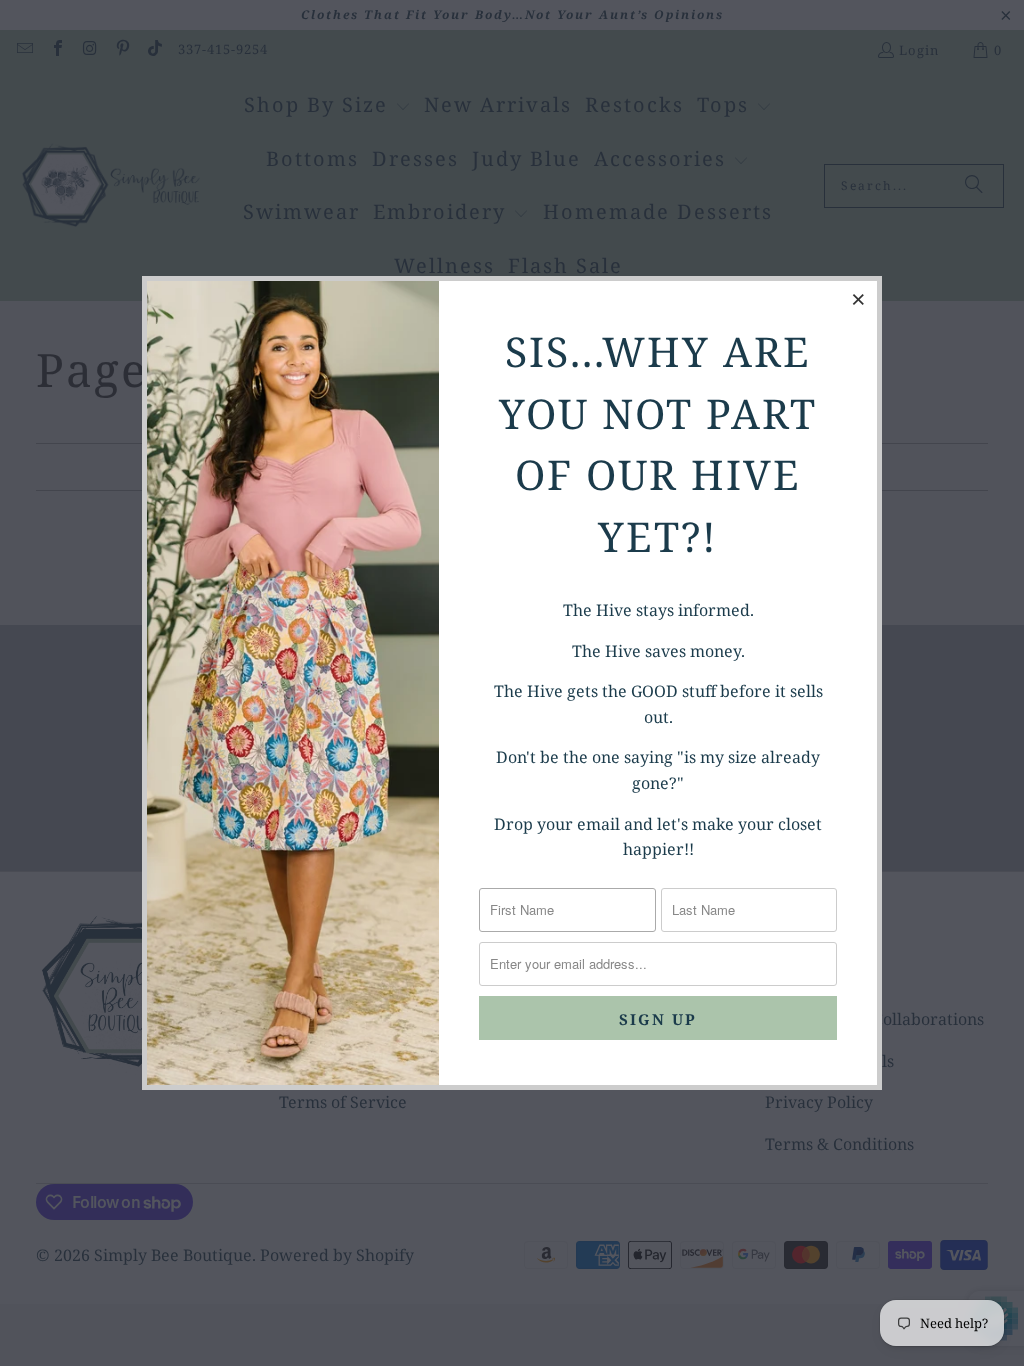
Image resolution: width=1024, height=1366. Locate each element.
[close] (859, 299)
